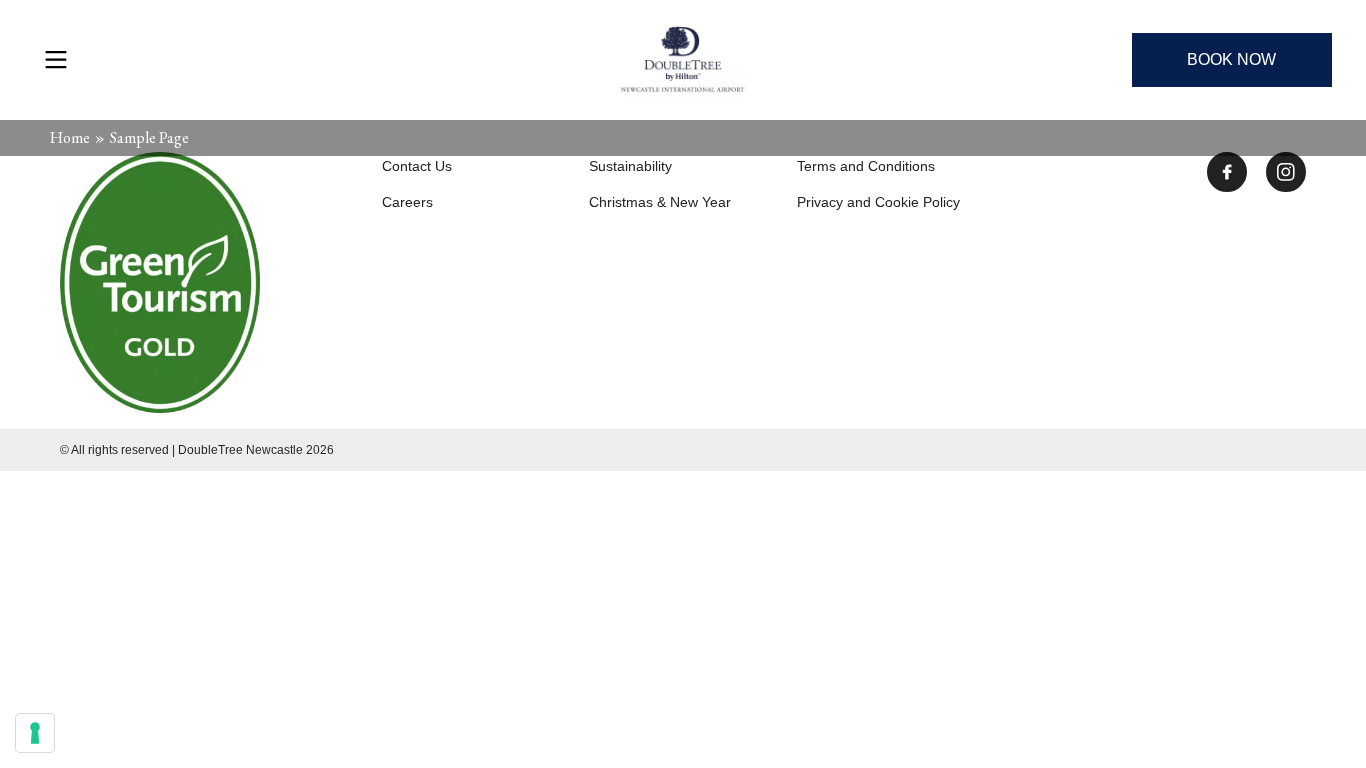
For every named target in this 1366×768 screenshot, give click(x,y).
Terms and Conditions (866, 166)
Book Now (1231, 59)
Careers (407, 202)
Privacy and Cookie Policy (878, 202)
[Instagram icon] (1286, 172)
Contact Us (417, 166)
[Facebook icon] (1227, 172)
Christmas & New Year (660, 202)
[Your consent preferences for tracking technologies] (35, 733)
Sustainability (630, 166)
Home (70, 137)
